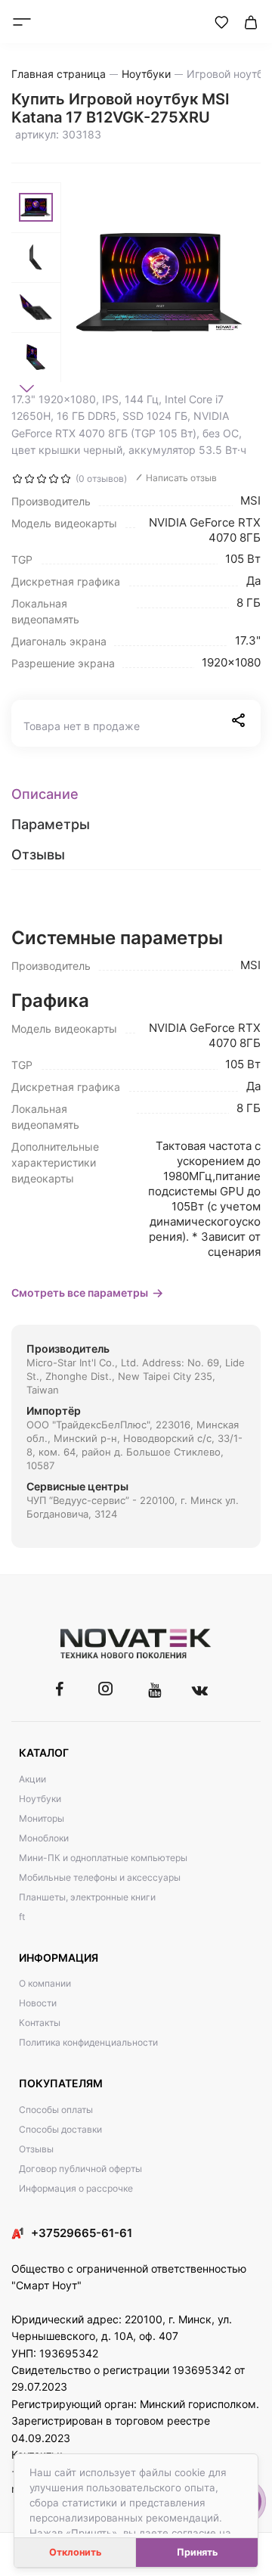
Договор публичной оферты (80, 2169)
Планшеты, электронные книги (87, 1897)
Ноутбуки (40, 1799)
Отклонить (75, 2552)
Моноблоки (44, 1838)
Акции (32, 1779)
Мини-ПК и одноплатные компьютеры (103, 1858)
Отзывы (36, 2149)
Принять (197, 2552)
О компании (45, 1983)
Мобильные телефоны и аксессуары (100, 1877)
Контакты (40, 2023)
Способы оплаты (56, 2110)
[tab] (136, 794)
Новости (38, 2003)
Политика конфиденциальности (88, 2042)
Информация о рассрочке (76, 2188)
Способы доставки (60, 2129)
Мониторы (42, 1818)
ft (22, 1917)
